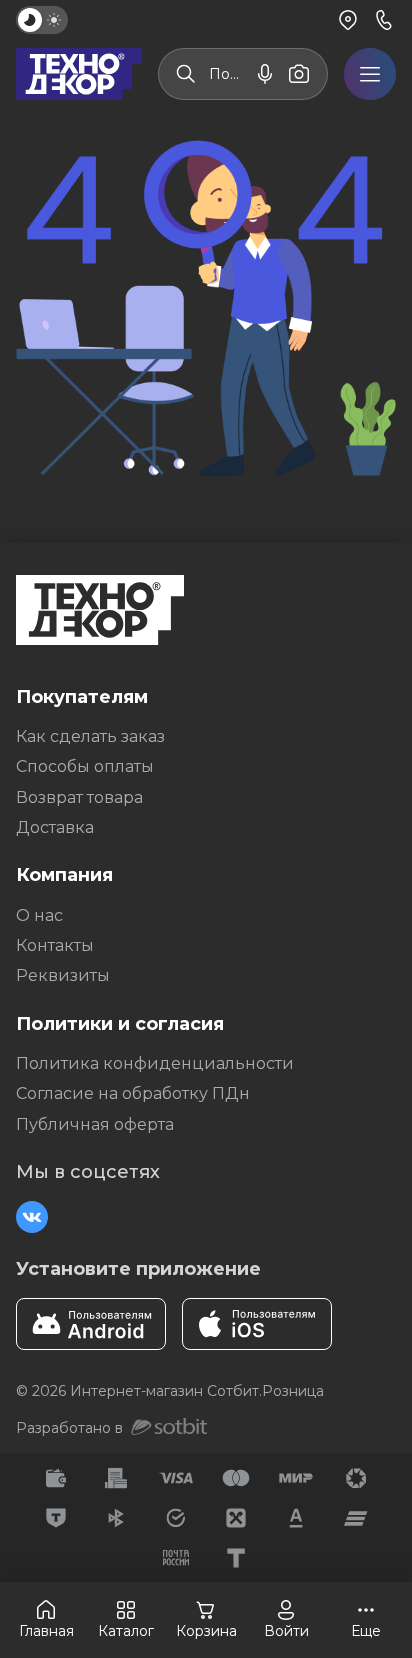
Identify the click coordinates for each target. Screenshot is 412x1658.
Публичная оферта (95, 1124)
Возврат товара (79, 797)
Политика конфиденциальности (155, 1063)
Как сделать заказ (90, 736)
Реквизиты (63, 975)
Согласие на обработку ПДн (133, 1093)
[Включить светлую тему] (42, 20)
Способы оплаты (85, 766)
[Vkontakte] (32, 1217)
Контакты (55, 945)
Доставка (55, 827)
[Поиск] (186, 74)
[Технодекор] (79, 74)
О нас (39, 915)
